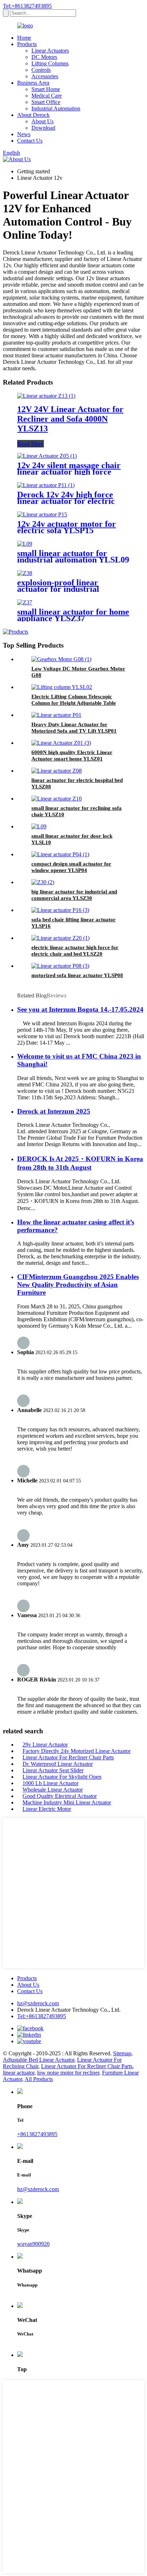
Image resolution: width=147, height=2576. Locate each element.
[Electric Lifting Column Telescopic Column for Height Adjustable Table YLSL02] (62, 687)
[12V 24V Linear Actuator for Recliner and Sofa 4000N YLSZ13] (46, 396)
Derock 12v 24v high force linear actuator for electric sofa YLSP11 (66, 501)
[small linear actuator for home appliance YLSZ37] (25, 602)
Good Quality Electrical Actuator (60, 1796)
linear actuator (19, 2073)
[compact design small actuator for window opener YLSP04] (60, 854)
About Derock (33, 115)
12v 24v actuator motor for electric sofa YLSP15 (67, 527)
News (24, 134)
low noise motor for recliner (68, 2073)
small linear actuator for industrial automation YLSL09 (73, 556)
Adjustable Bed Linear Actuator (39, 2060)
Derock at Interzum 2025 (54, 1111)
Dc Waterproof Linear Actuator (58, 1764)
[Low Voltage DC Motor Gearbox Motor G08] (61, 659)
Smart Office (46, 102)
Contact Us (30, 141)
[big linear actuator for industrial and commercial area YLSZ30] (43, 882)
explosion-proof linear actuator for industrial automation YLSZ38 (58, 589)
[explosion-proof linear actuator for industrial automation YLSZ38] (25, 573)
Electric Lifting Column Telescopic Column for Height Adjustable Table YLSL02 (74, 703)
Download (43, 128)
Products (27, 44)
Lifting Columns (50, 63)
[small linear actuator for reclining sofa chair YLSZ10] (57, 799)
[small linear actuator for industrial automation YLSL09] (25, 544)
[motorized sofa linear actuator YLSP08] (60, 966)
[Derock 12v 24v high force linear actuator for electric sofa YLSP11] (46, 485)
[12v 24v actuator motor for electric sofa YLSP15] (42, 514)
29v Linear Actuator (45, 1745)
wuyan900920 (33, 2244)
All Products (39, 2079)
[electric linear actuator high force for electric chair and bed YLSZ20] (60, 938)
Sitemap (122, 2053)
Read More (31, 444)
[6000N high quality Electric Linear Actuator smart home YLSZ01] (61, 743)
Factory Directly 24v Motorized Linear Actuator (77, 1751)
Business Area (33, 83)
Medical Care (47, 96)
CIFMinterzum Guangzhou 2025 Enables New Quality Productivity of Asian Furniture (78, 1285)
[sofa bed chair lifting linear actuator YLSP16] (60, 910)
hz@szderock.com (38, 2003)
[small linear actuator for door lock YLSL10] (39, 826)
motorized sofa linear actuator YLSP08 (77, 975)
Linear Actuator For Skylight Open (62, 1777)
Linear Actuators (50, 51)
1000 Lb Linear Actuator (50, 1783)
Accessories (45, 76)
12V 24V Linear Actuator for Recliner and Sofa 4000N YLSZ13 (70, 419)
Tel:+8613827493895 (27, 6)
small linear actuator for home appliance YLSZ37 (73, 615)
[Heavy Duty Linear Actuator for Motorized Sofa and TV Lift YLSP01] (56, 715)
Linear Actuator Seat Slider (53, 1770)
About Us (42, 121)
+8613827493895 (37, 2134)
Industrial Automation (56, 108)
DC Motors (44, 57)
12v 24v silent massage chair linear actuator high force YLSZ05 (69, 472)
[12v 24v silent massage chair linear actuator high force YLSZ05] (47, 456)
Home (24, 38)
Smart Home (46, 89)
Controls (41, 70)
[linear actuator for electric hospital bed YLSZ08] (57, 771)
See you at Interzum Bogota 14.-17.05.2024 (80, 1009)
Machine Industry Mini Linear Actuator (67, 1802)
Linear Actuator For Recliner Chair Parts (68, 1757)
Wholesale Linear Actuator (53, 1790)
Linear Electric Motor (47, 1809)
